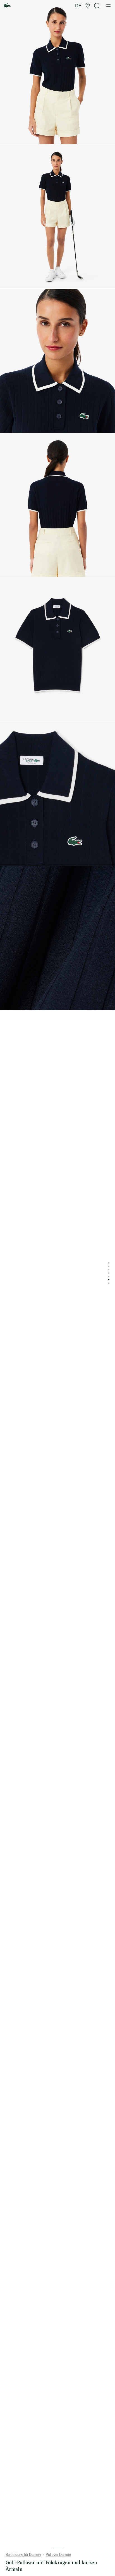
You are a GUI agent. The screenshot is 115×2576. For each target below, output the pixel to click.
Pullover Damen (58, 2555)
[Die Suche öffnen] (97, 6)
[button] (88, 6)
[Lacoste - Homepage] (7, 6)
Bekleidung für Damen (23, 2555)
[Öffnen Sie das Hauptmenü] (108, 6)
